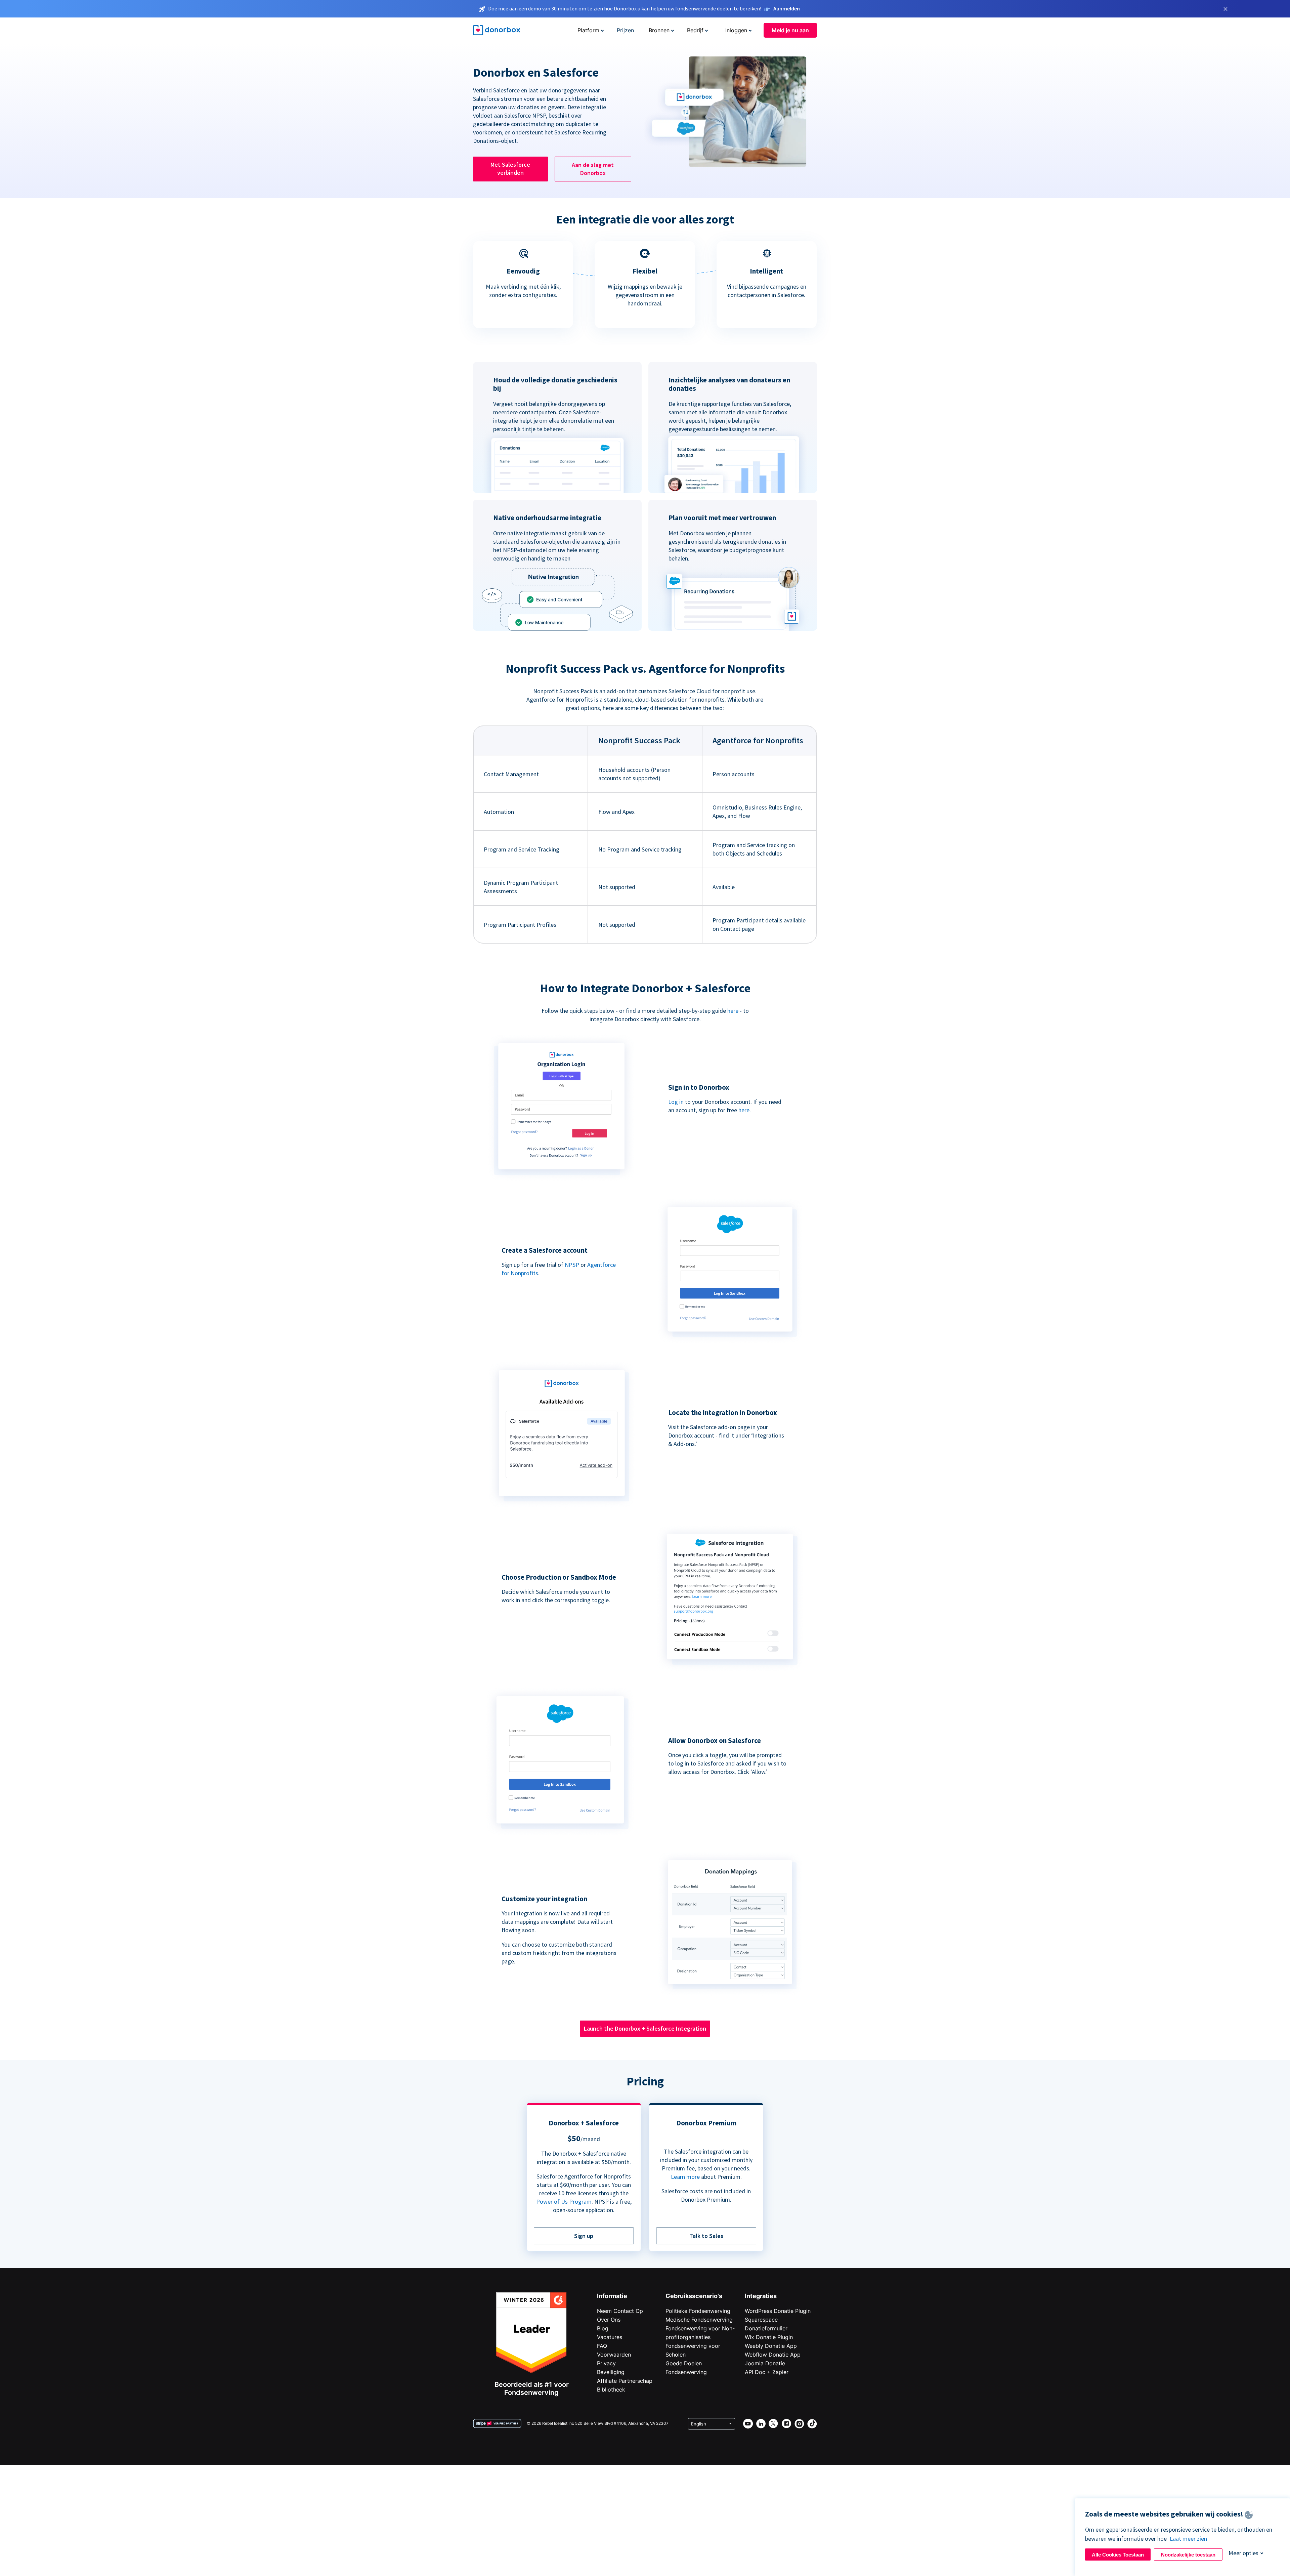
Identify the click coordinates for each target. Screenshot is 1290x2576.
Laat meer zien (1188, 2539)
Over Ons (609, 2320)
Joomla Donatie (765, 2363)
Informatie (612, 2296)
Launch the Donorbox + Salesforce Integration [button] (645, 2028)
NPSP (572, 1265)
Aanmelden (787, 8)
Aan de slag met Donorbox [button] (593, 169)
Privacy (606, 2363)
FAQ (602, 2346)
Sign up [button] (584, 2236)
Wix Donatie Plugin (769, 2337)
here (733, 1011)
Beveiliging (611, 2372)
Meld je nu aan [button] (790, 30)
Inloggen (736, 30)
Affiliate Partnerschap (625, 2381)
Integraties (761, 2296)
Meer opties (1243, 2553)
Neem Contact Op (620, 2311)
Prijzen (625, 30)
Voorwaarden (614, 2355)
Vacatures (610, 2337)
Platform (588, 30)
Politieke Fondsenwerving (698, 2311)
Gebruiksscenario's (694, 2296)
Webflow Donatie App (773, 2355)
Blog (603, 2328)
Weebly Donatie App (771, 2346)
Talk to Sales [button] (706, 2236)
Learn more (685, 2177)
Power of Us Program (564, 2201)
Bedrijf (695, 30)
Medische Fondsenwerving (699, 2320)
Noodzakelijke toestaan (1188, 2555)
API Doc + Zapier (767, 2372)
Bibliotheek (611, 2390)
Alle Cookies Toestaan (1118, 2555)
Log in (676, 1102)
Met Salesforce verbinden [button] (510, 169)
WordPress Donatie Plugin (778, 2311)
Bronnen (659, 30)
